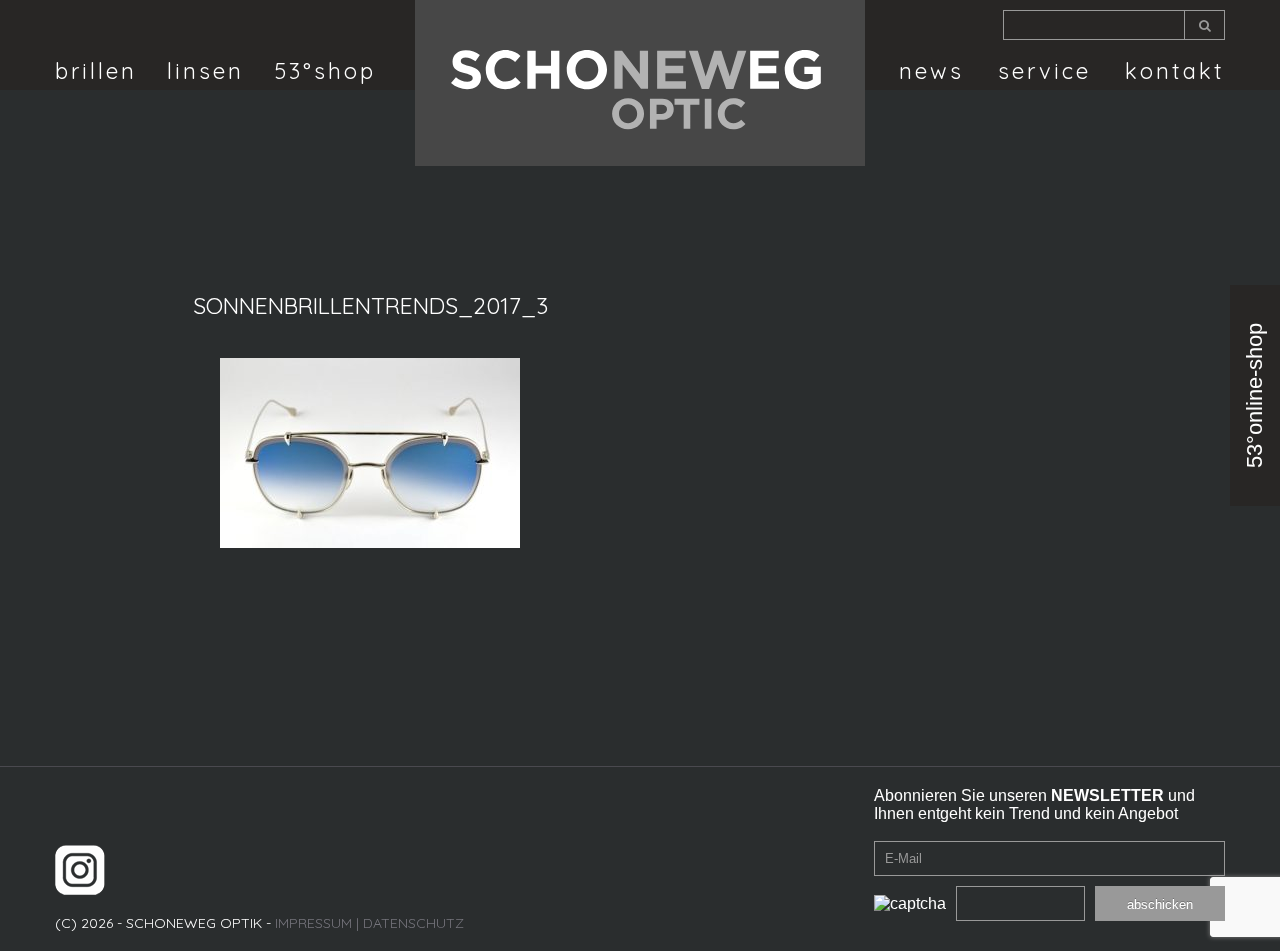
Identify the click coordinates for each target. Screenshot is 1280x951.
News (931, 71)
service (1044, 71)
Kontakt (1175, 71)
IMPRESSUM (313, 923)
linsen (205, 71)
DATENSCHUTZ (413, 923)
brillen (96, 71)
